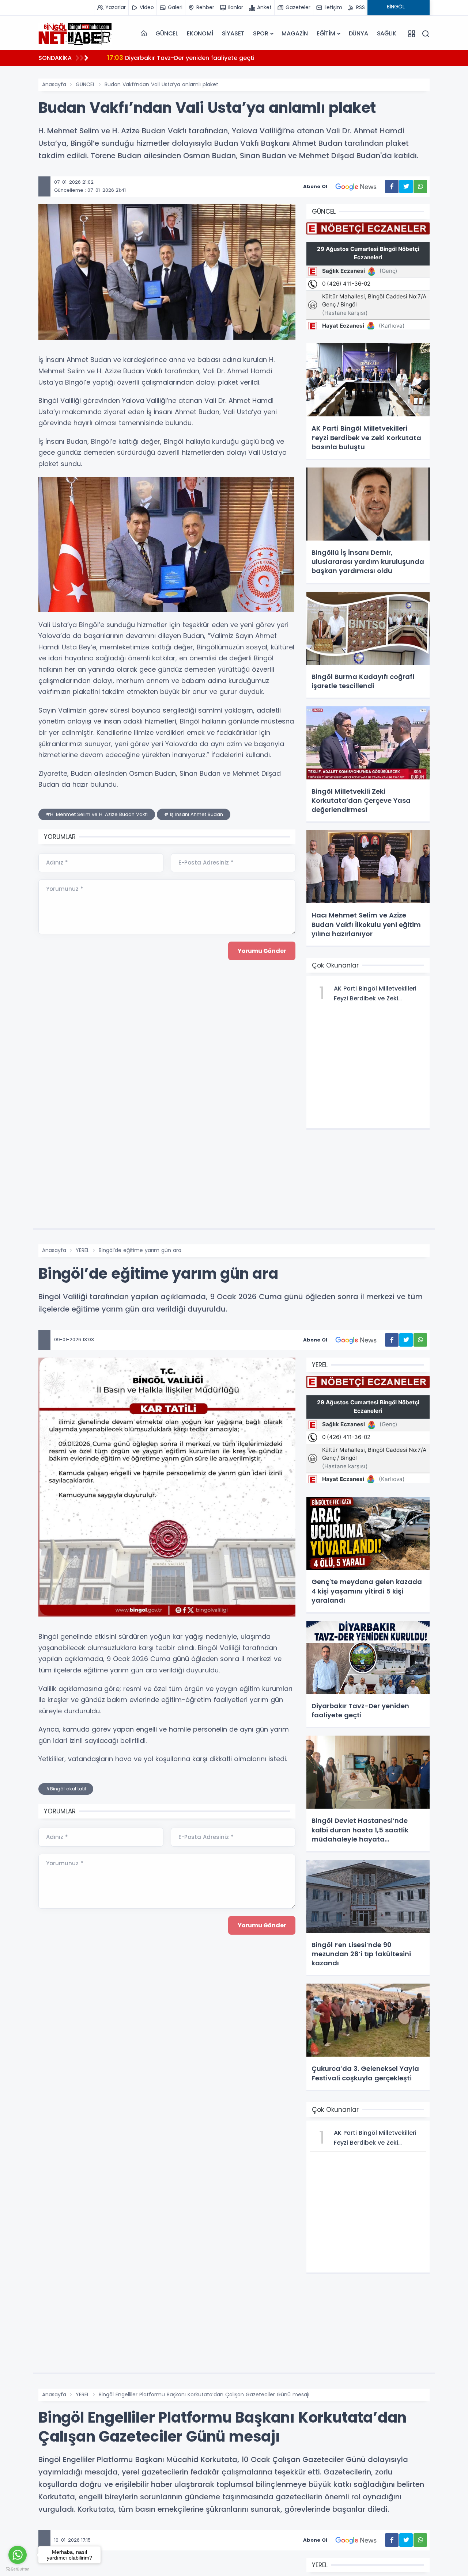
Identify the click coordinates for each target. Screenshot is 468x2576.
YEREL (82, 1250)
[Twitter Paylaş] (406, 186)
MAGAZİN (295, 33)
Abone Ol (315, 186)
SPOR (261, 33)
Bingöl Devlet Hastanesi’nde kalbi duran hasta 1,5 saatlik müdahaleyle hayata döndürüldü (251, 58)
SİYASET (233, 33)
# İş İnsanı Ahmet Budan (194, 814)
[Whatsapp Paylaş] (420, 186)
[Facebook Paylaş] (392, 186)
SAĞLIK (387, 33)
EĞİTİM (326, 33)
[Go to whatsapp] (18, 2555)
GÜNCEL (167, 33)
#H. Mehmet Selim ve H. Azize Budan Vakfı (97, 814)
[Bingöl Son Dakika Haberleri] (75, 34)
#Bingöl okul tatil (66, 1789)
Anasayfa (54, 84)
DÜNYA (358, 33)
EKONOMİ (200, 33)
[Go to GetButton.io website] (18, 2569)
